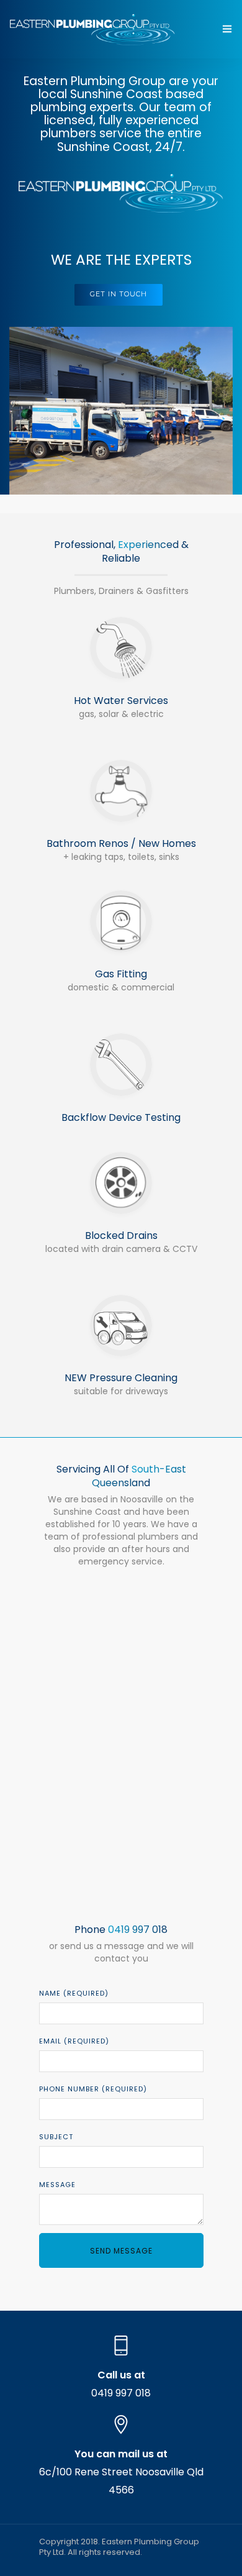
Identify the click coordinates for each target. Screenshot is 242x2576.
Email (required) (74, 2041)
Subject (56, 2137)
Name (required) (74, 1993)
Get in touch (119, 294)
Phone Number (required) (93, 2089)
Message (57, 2185)
